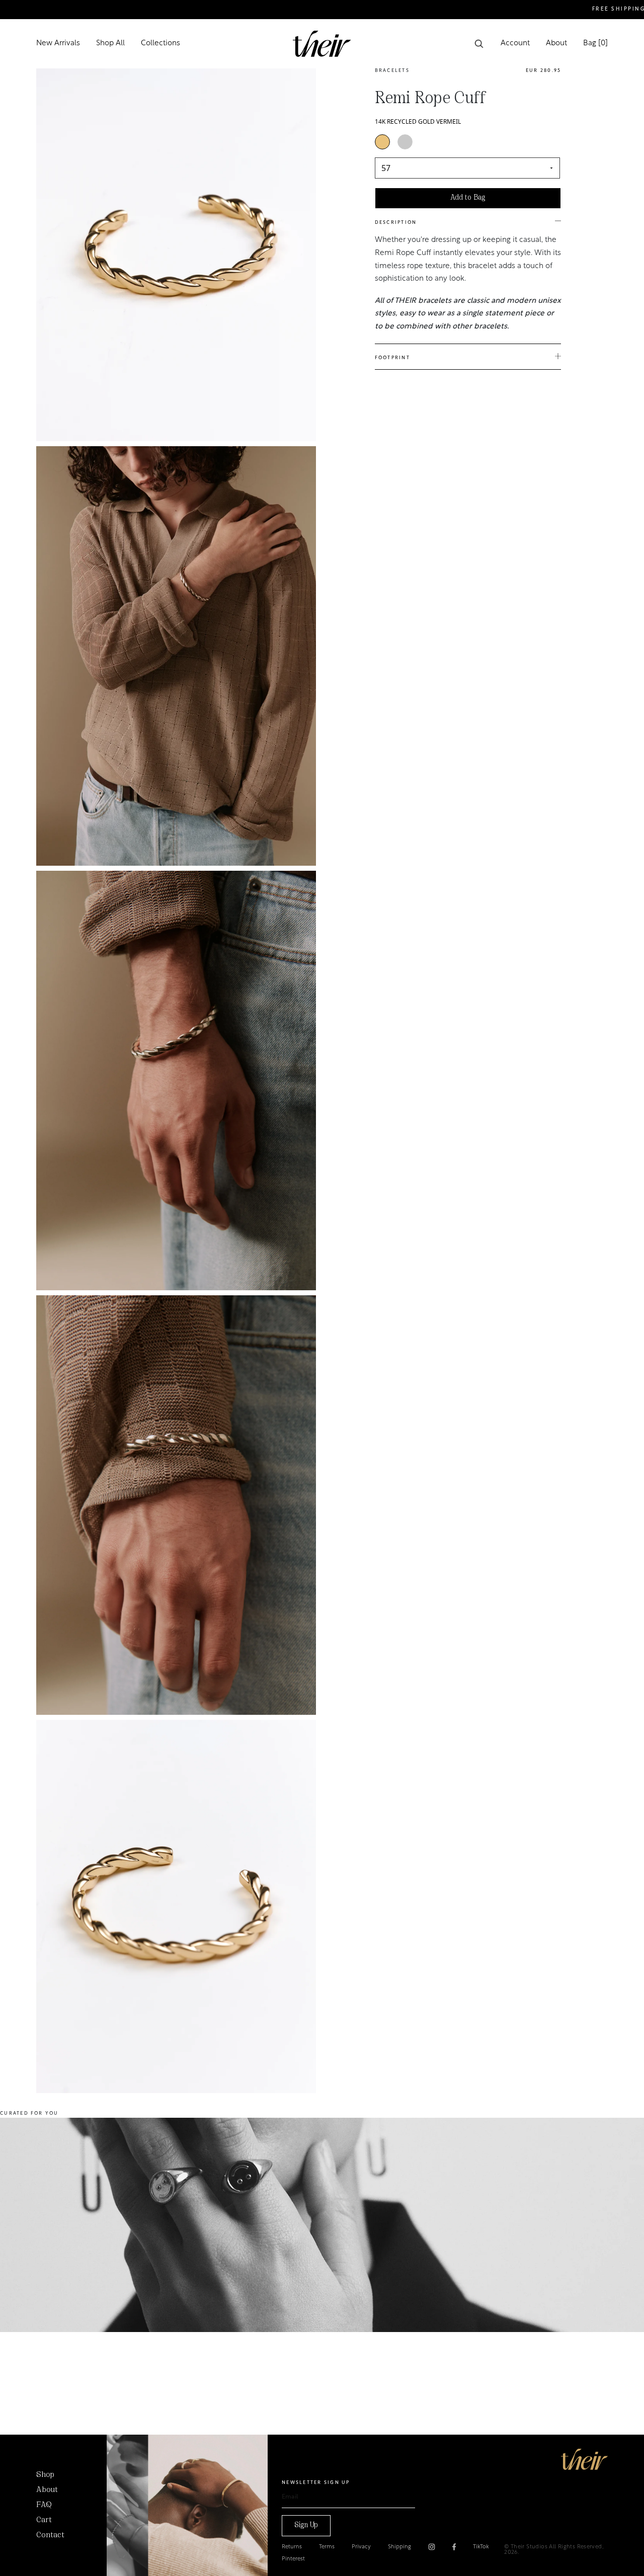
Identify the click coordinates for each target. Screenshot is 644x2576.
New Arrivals (58, 44)
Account (515, 44)
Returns (292, 2547)
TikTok (481, 2547)
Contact (50, 2535)
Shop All (110, 44)
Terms (327, 2547)
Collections (160, 44)
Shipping (399, 2547)
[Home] (584, 2459)
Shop (45, 2475)
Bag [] (595, 44)
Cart (44, 2520)
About (556, 44)
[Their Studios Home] (322, 44)
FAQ (44, 2505)
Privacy (361, 2547)
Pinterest (293, 2559)
